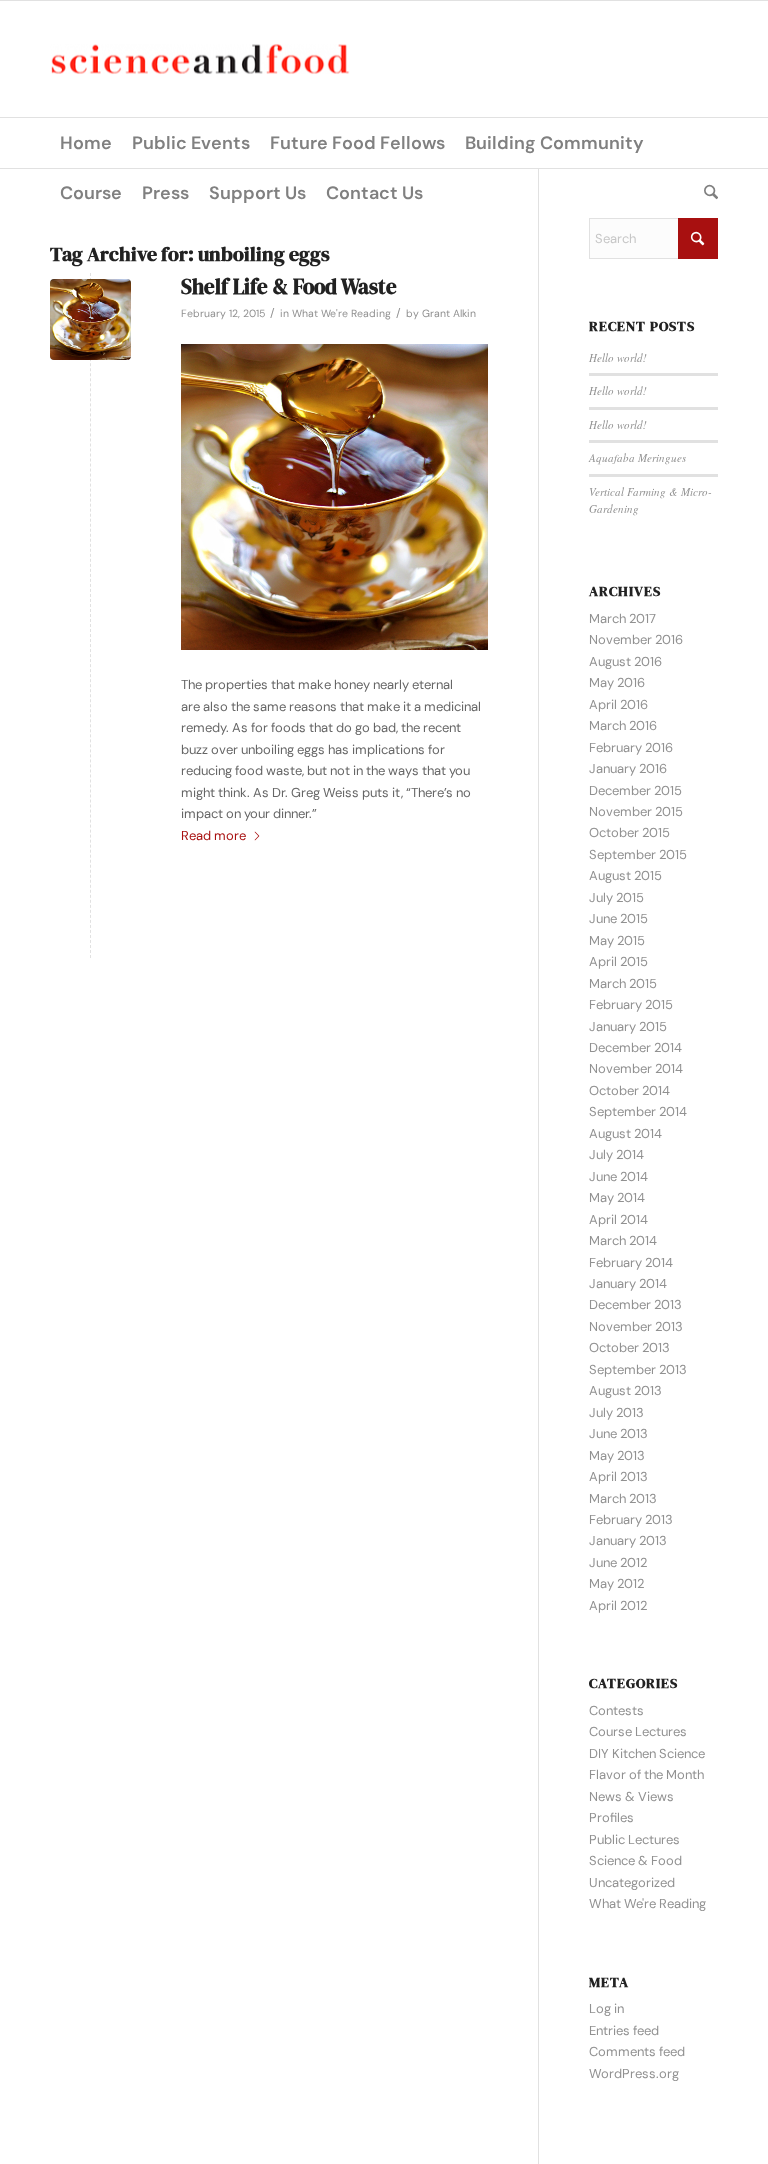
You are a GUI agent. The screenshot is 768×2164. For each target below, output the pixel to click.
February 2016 (631, 747)
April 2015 (618, 961)
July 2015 (616, 897)
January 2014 (628, 1283)
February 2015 (631, 1004)
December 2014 (635, 1047)
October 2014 (629, 1090)
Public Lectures (634, 1839)
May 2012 (616, 1583)
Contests (616, 1710)
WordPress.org (634, 2073)
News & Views (631, 1796)
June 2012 (618, 1562)
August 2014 (625, 1133)
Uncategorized (632, 1882)
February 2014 (631, 1262)
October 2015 (629, 832)
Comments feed (637, 2051)
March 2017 (622, 618)
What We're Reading (341, 313)
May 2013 (617, 1455)
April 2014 (618, 1219)
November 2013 (636, 1326)
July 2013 (616, 1412)
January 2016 (628, 768)
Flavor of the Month (646, 1774)
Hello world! (618, 357)
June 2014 (618, 1176)
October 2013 (629, 1347)
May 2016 (617, 682)
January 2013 (628, 1540)
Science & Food (635, 1860)
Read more (213, 835)
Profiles (611, 1817)
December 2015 (635, 790)
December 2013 (635, 1304)
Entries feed (624, 2030)
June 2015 (618, 918)
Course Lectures (638, 1731)
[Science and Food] (200, 59)
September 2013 (638, 1369)
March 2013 (623, 1498)
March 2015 (623, 983)
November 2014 (636, 1068)
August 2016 (625, 661)
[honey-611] (90, 319)
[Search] (706, 193)
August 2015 (625, 875)
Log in (606, 2008)
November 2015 (636, 811)
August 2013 (625, 1390)
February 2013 (631, 1519)
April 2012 (618, 1605)
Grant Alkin (449, 313)
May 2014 (617, 1197)
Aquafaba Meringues (637, 457)
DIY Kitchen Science (647, 1753)
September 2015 (638, 854)
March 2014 (623, 1240)
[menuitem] (86, 143)
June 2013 (618, 1433)
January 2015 (628, 1026)
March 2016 (623, 725)
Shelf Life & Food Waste (289, 286)
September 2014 (638, 1111)
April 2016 (618, 704)
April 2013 (618, 1476)
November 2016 (636, 639)
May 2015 (617, 940)
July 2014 (616, 1154)
